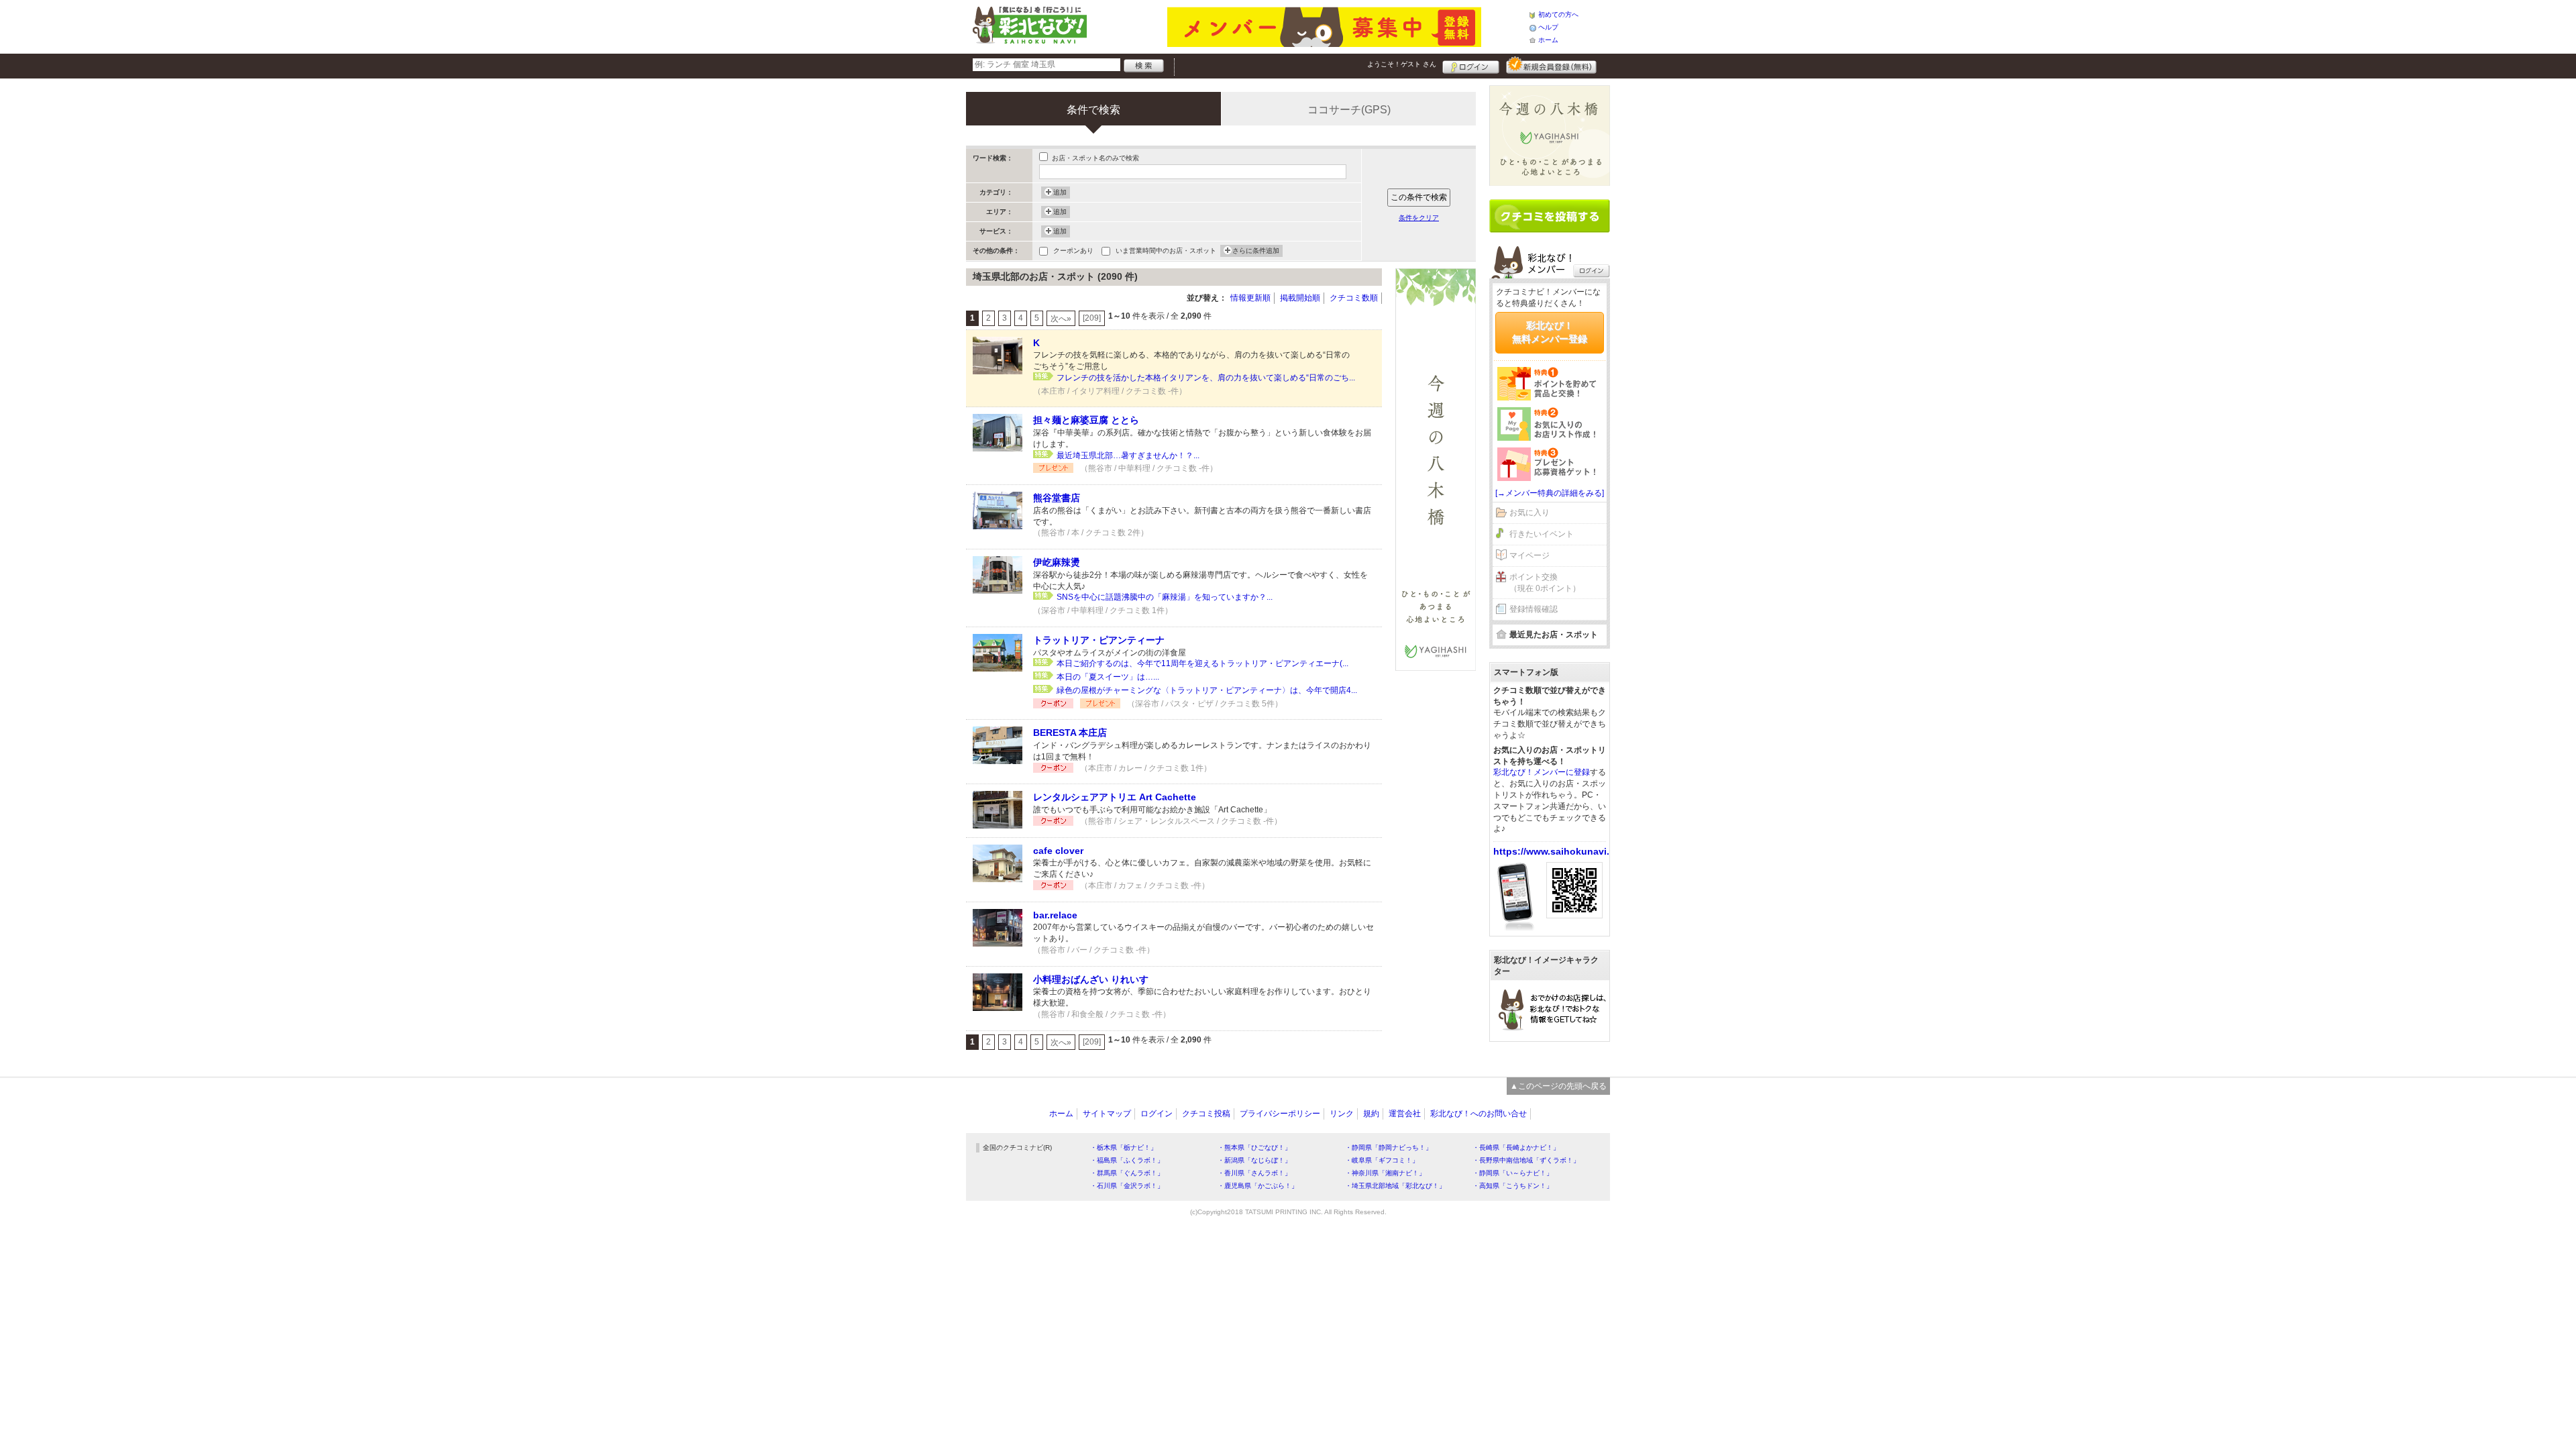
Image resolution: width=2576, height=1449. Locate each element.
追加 (1060, 192)
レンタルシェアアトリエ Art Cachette (1115, 797)
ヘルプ (1548, 27)
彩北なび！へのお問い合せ (1479, 1114)
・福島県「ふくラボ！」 (1127, 1160)
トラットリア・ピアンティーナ (1099, 640)
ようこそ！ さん (1402, 64)
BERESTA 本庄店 (1070, 733)
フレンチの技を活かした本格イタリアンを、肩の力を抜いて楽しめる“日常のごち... (1206, 378)
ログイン (1471, 65)
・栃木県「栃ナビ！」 (1124, 1147)
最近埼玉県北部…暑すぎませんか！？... (1128, 455)
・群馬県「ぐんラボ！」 (1127, 1173)
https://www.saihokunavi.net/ (1560, 851)
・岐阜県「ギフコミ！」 (1382, 1160)
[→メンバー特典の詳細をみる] (1550, 493)
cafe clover (1058, 851)
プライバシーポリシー (1280, 1114)
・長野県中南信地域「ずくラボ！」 (1526, 1160)
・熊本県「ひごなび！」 (1254, 1147)
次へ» (1061, 319)
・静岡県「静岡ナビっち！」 (1389, 1147)
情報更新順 (1250, 298)
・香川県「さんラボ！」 (1254, 1173)
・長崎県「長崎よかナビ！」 (1516, 1147)
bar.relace (1055, 915)
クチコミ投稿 (1206, 1114)
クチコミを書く (1550, 216)
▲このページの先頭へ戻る (1558, 1086)
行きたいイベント (1542, 534)
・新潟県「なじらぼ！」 (1254, 1160)
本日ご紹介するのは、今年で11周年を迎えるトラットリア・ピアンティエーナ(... (1202, 663)
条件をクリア (1419, 218)
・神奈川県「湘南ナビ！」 (1385, 1173)
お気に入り (1529, 513)
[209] (1092, 318)
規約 (1371, 1114)
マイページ (1529, 555)
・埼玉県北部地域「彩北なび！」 (1395, 1186)
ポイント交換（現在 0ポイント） (1545, 583)
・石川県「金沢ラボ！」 (1127, 1186)
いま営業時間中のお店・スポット (1166, 251)
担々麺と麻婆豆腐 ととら (1086, 420)
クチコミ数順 (1354, 298)
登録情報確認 (1534, 609)
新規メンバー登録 (1551, 65)
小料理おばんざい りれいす (1091, 979)
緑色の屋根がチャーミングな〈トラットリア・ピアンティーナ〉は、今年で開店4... (1207, 690)
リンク (1342, 1114)
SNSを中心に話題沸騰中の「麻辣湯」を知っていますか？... (1165, 597)
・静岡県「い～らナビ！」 (1513, 1173)
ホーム (1548, 40)
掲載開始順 (1300, 298)
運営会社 (1405, 1114)
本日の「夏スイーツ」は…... (1108, 677)
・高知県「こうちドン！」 (1513, 1186)
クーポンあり (1073, 251)
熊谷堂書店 (1057, 498)
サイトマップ (1107, 1114)
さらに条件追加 (1256, 251)
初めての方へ (1558, 14)
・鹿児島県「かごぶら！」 (1258, 1186)
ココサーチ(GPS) (1349, 110)
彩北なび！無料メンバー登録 (1550, 332)
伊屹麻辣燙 (1057, 562)
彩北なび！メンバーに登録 (1542, 772)
